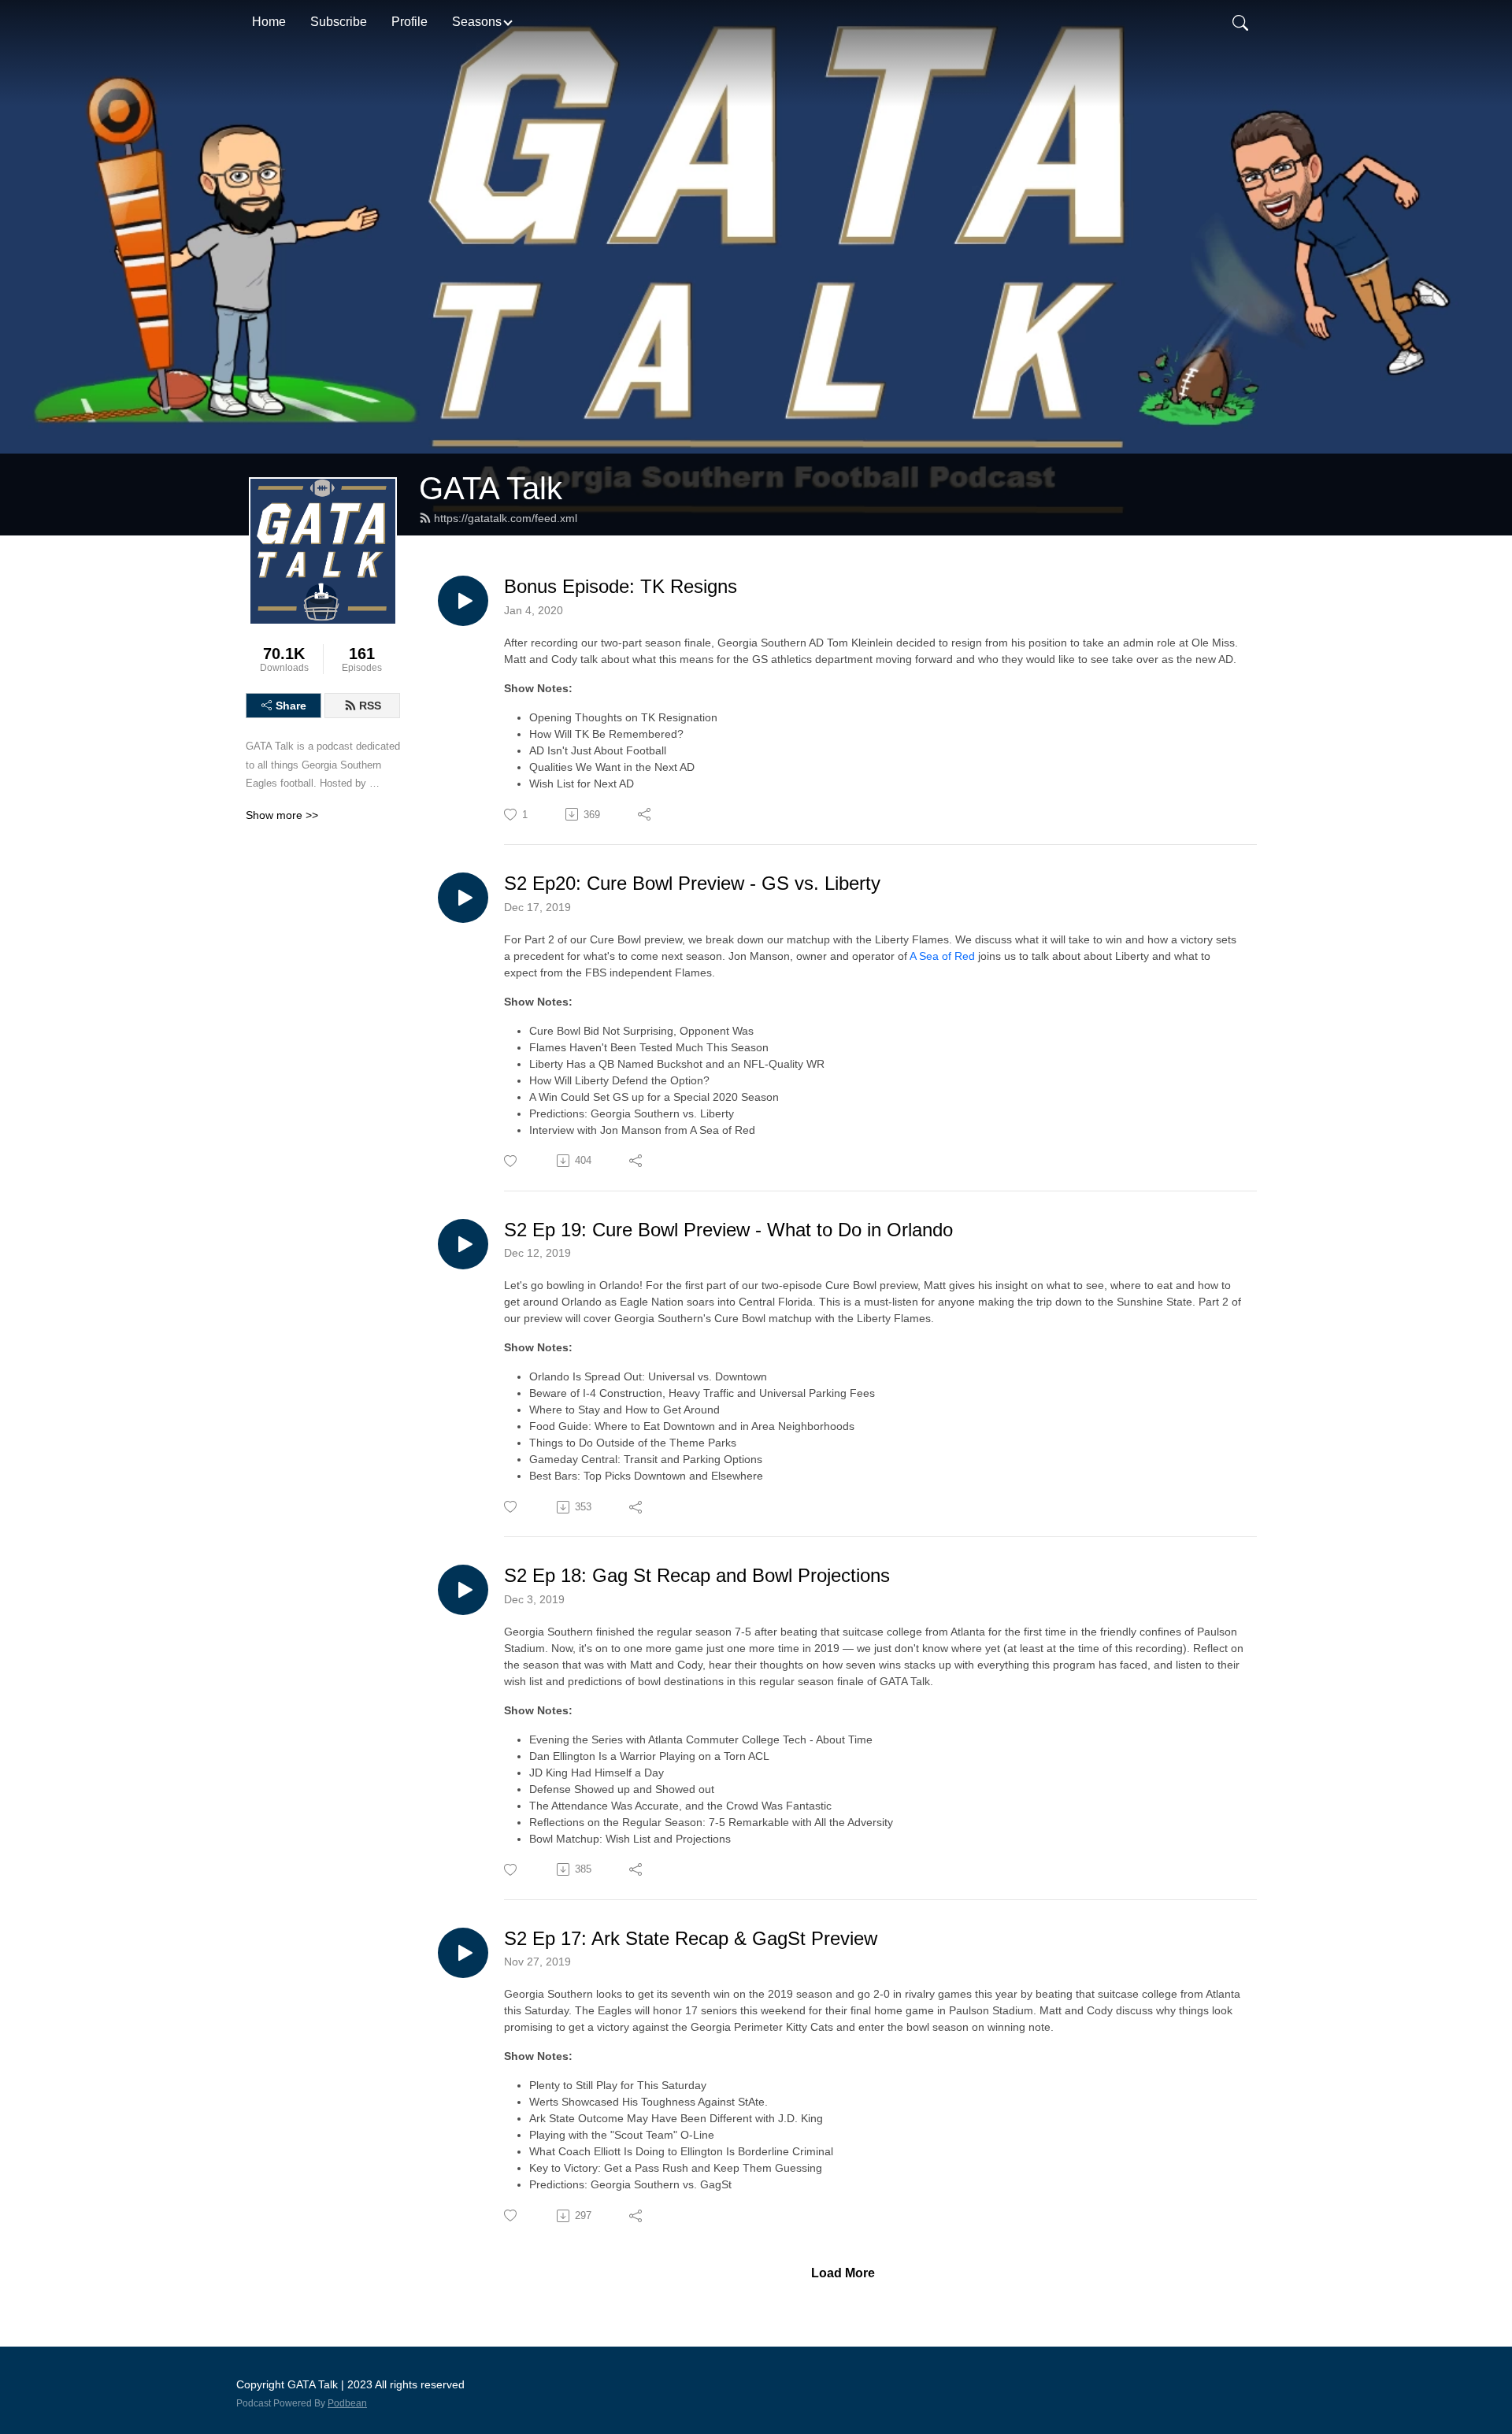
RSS (370, 706)
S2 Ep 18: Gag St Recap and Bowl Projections (697, 1575)
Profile (409, 22)
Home (269, 22)
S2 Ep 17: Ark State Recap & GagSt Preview (691, 1938)
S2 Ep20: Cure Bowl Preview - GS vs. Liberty (692, 883)
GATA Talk (491, 488)
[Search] (1240, 22)
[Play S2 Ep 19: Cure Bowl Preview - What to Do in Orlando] (463, 1244)
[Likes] (511, 1161)
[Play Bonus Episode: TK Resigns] (463, 601)
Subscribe (339, 22)
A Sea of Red (942, 956)
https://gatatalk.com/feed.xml (506, 518)
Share (291, 706)
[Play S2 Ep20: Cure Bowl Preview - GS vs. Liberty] (463, 898)
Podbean (347, 2403)
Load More (843, 2273)
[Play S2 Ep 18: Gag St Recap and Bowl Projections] (463, 1590)
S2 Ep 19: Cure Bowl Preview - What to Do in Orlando (728, 1230)
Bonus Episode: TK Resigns (621, 586)
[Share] (645, 814)
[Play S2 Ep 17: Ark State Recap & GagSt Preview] (463, 1953)
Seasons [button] (477, 22)
